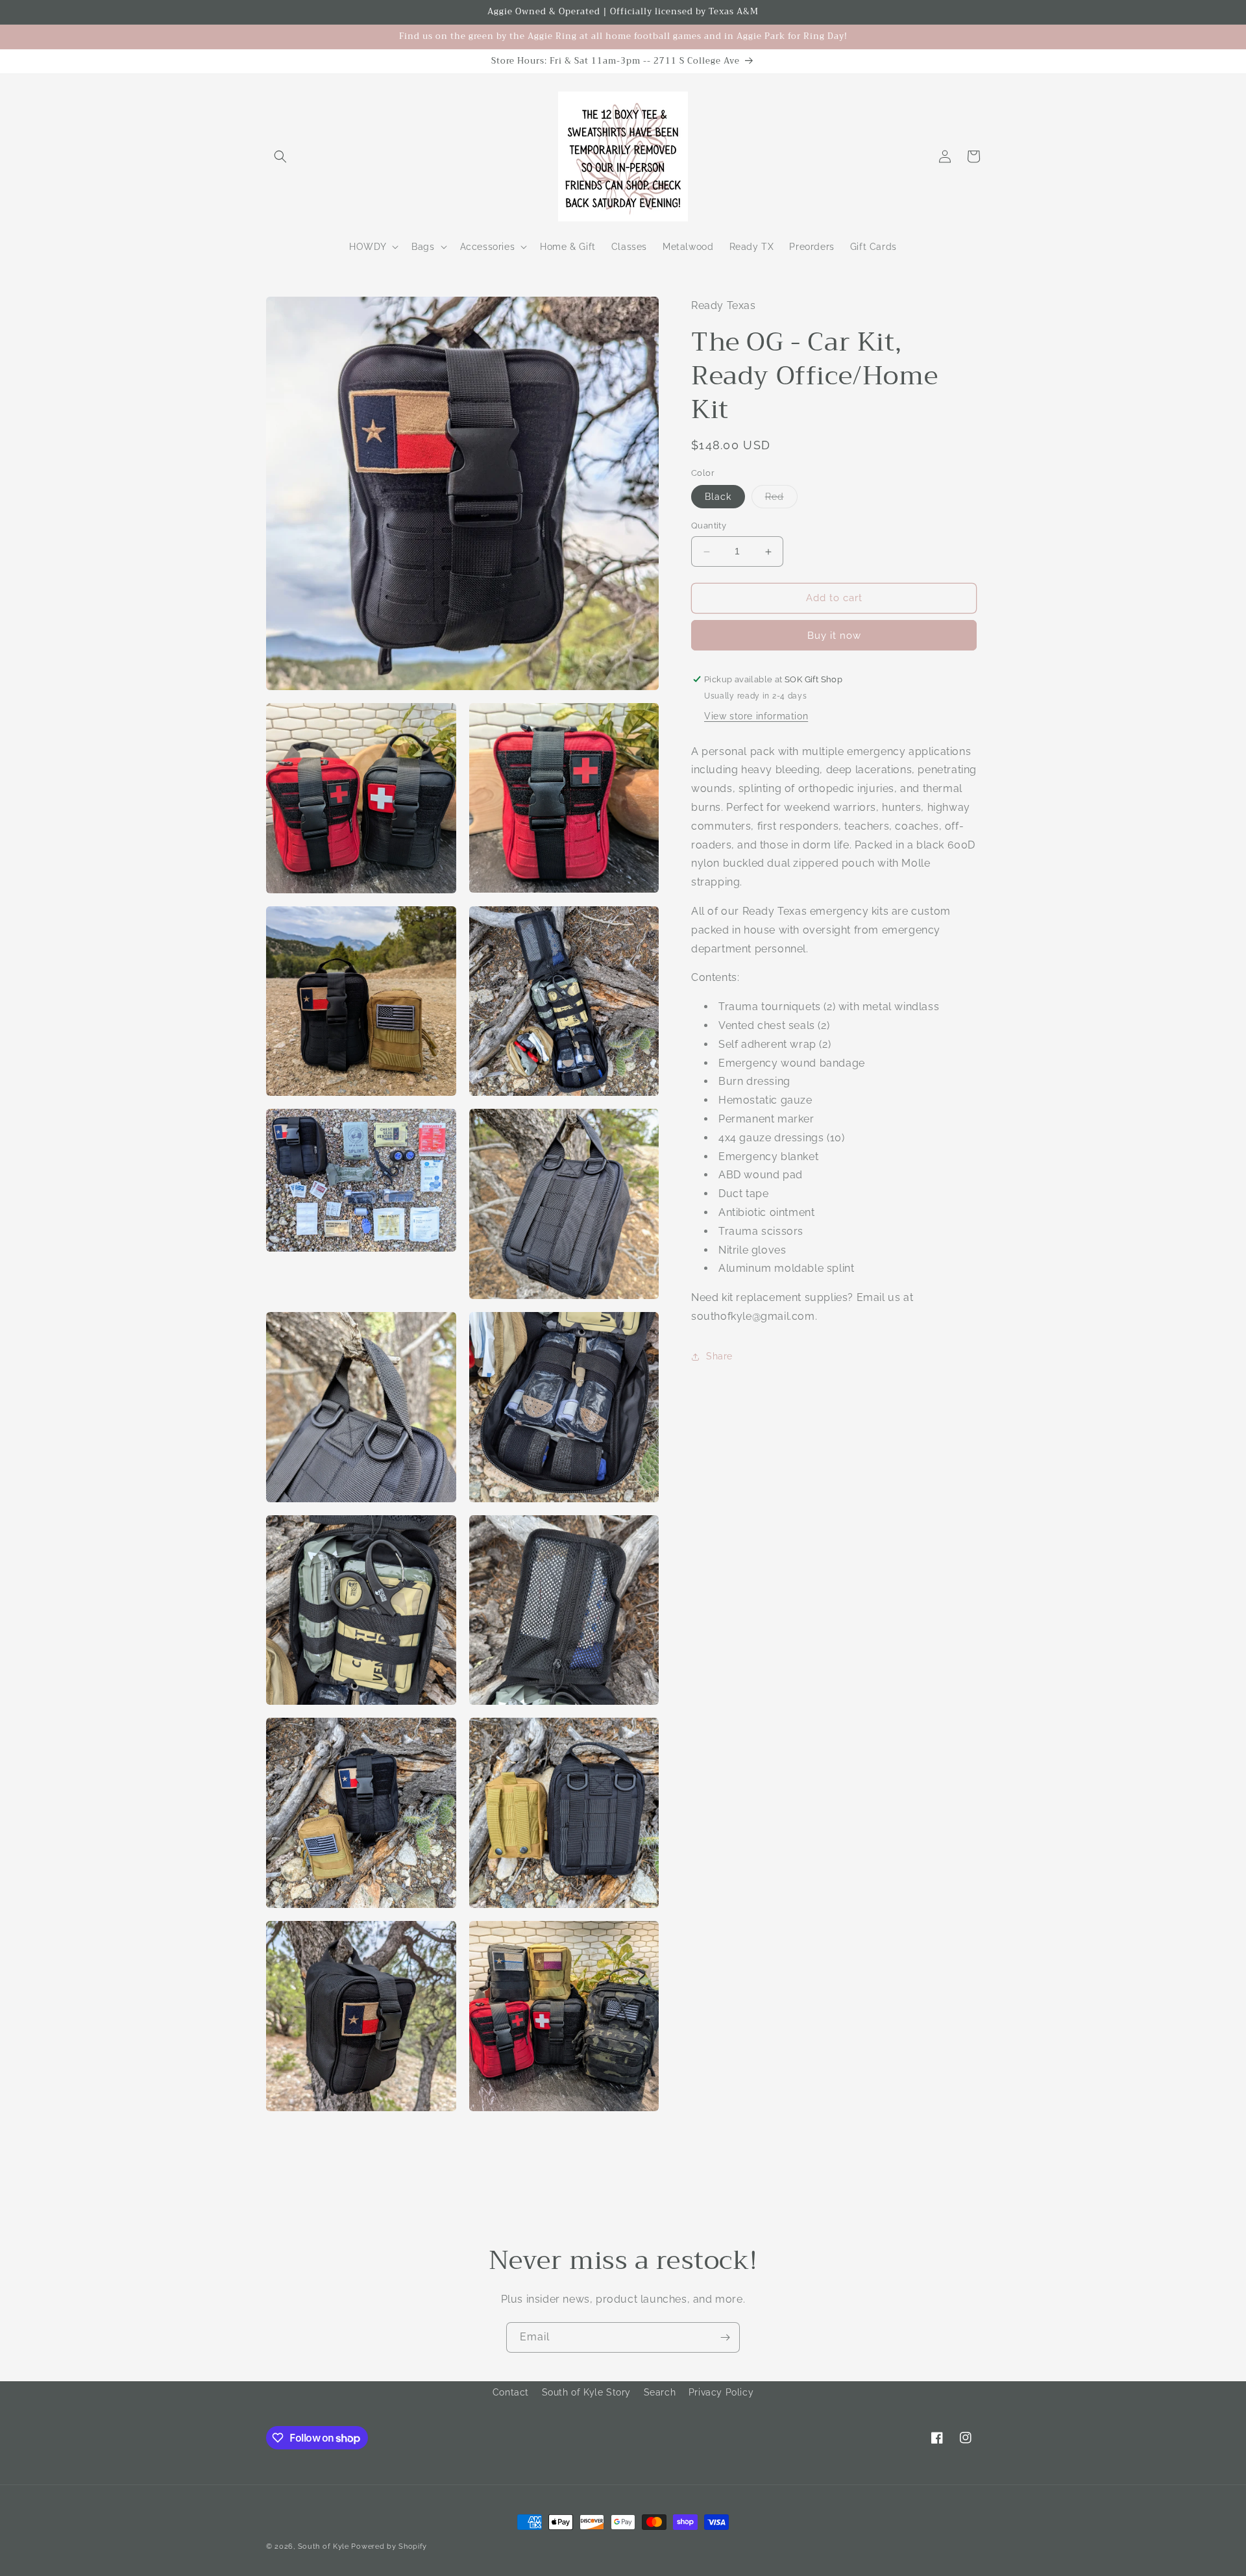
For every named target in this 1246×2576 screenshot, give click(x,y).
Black (718, 497)
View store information (756, 716)
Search (660, 2392)
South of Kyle (324, 2546)
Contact (511, 2392)
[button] (280, 156)
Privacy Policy (721, 2392)
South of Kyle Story (586, 2392)
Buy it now (834, 636)
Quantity (709, 526)
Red (781, 500)
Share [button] (719, 1357)
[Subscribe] (725, 2337)
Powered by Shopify (389, 2546)
